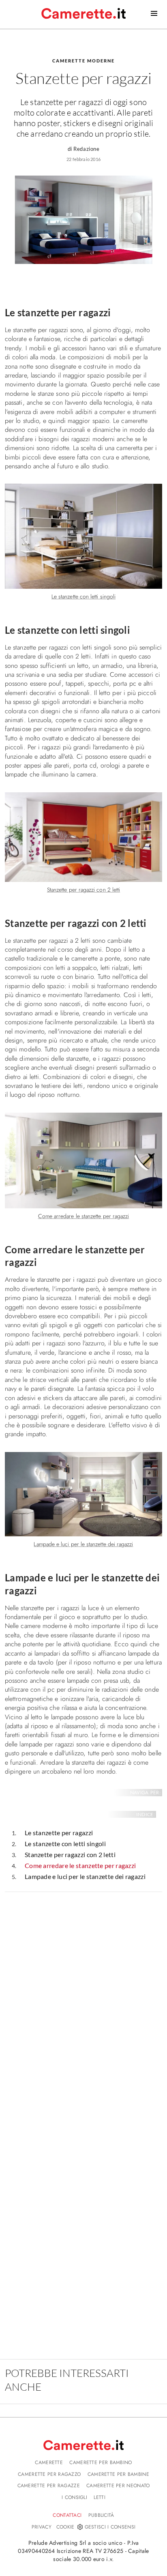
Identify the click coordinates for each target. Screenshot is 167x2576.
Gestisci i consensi (110, 2527)
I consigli (74, 2497)
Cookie (65, 2527)
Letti (100, 2497)
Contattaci (67, 2515)
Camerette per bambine (118, 2474)
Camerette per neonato (118, 2486)
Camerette (49, 2462)
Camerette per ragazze (49, 2486)
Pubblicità (101, 2515)
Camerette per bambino (101, 2462)
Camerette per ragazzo (49, 2474)
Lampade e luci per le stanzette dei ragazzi (85, 1876)
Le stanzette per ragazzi (59, 1833)
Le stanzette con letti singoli (65, 1844)
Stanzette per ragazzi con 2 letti (70, 1854)
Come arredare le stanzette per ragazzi (80, 1865)
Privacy (42, 2527)
